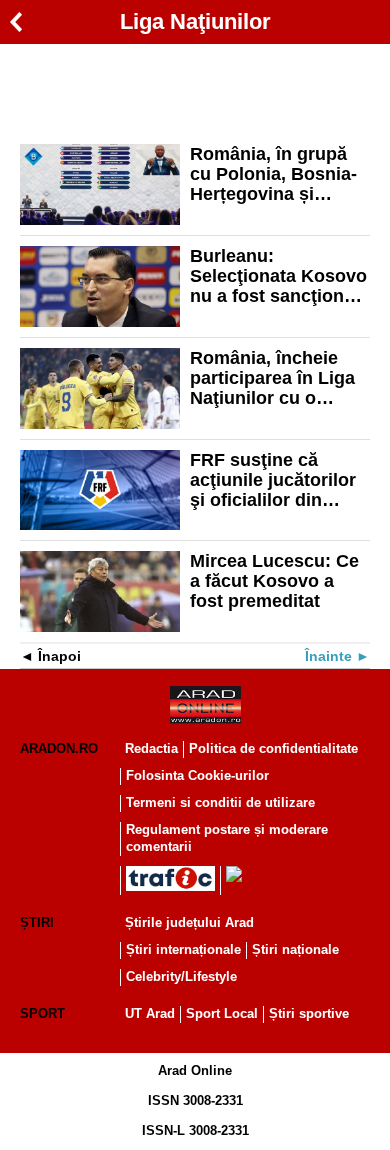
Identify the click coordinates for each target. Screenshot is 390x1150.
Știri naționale (295, 949)
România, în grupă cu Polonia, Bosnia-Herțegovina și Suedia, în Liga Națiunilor (273, 174)
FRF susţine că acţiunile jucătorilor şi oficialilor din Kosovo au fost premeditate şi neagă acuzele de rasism (279, 480)
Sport (42, 1013)
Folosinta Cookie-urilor (197, 775)
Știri (37, 922)
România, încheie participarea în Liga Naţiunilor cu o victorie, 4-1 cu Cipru (279, 378)
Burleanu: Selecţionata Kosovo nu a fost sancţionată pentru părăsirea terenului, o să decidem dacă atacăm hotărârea (280, 276)
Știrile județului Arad (189, 922)
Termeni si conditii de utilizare (220, 802)
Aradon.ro (59, 748)
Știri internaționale (183, 949)
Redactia (151, 748)
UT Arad (150, 1013)
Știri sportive (309, 1013)
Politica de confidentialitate (273, 748)
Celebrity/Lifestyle (181, 976)
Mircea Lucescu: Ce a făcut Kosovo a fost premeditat (274, 581)
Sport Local (222, 1013)
